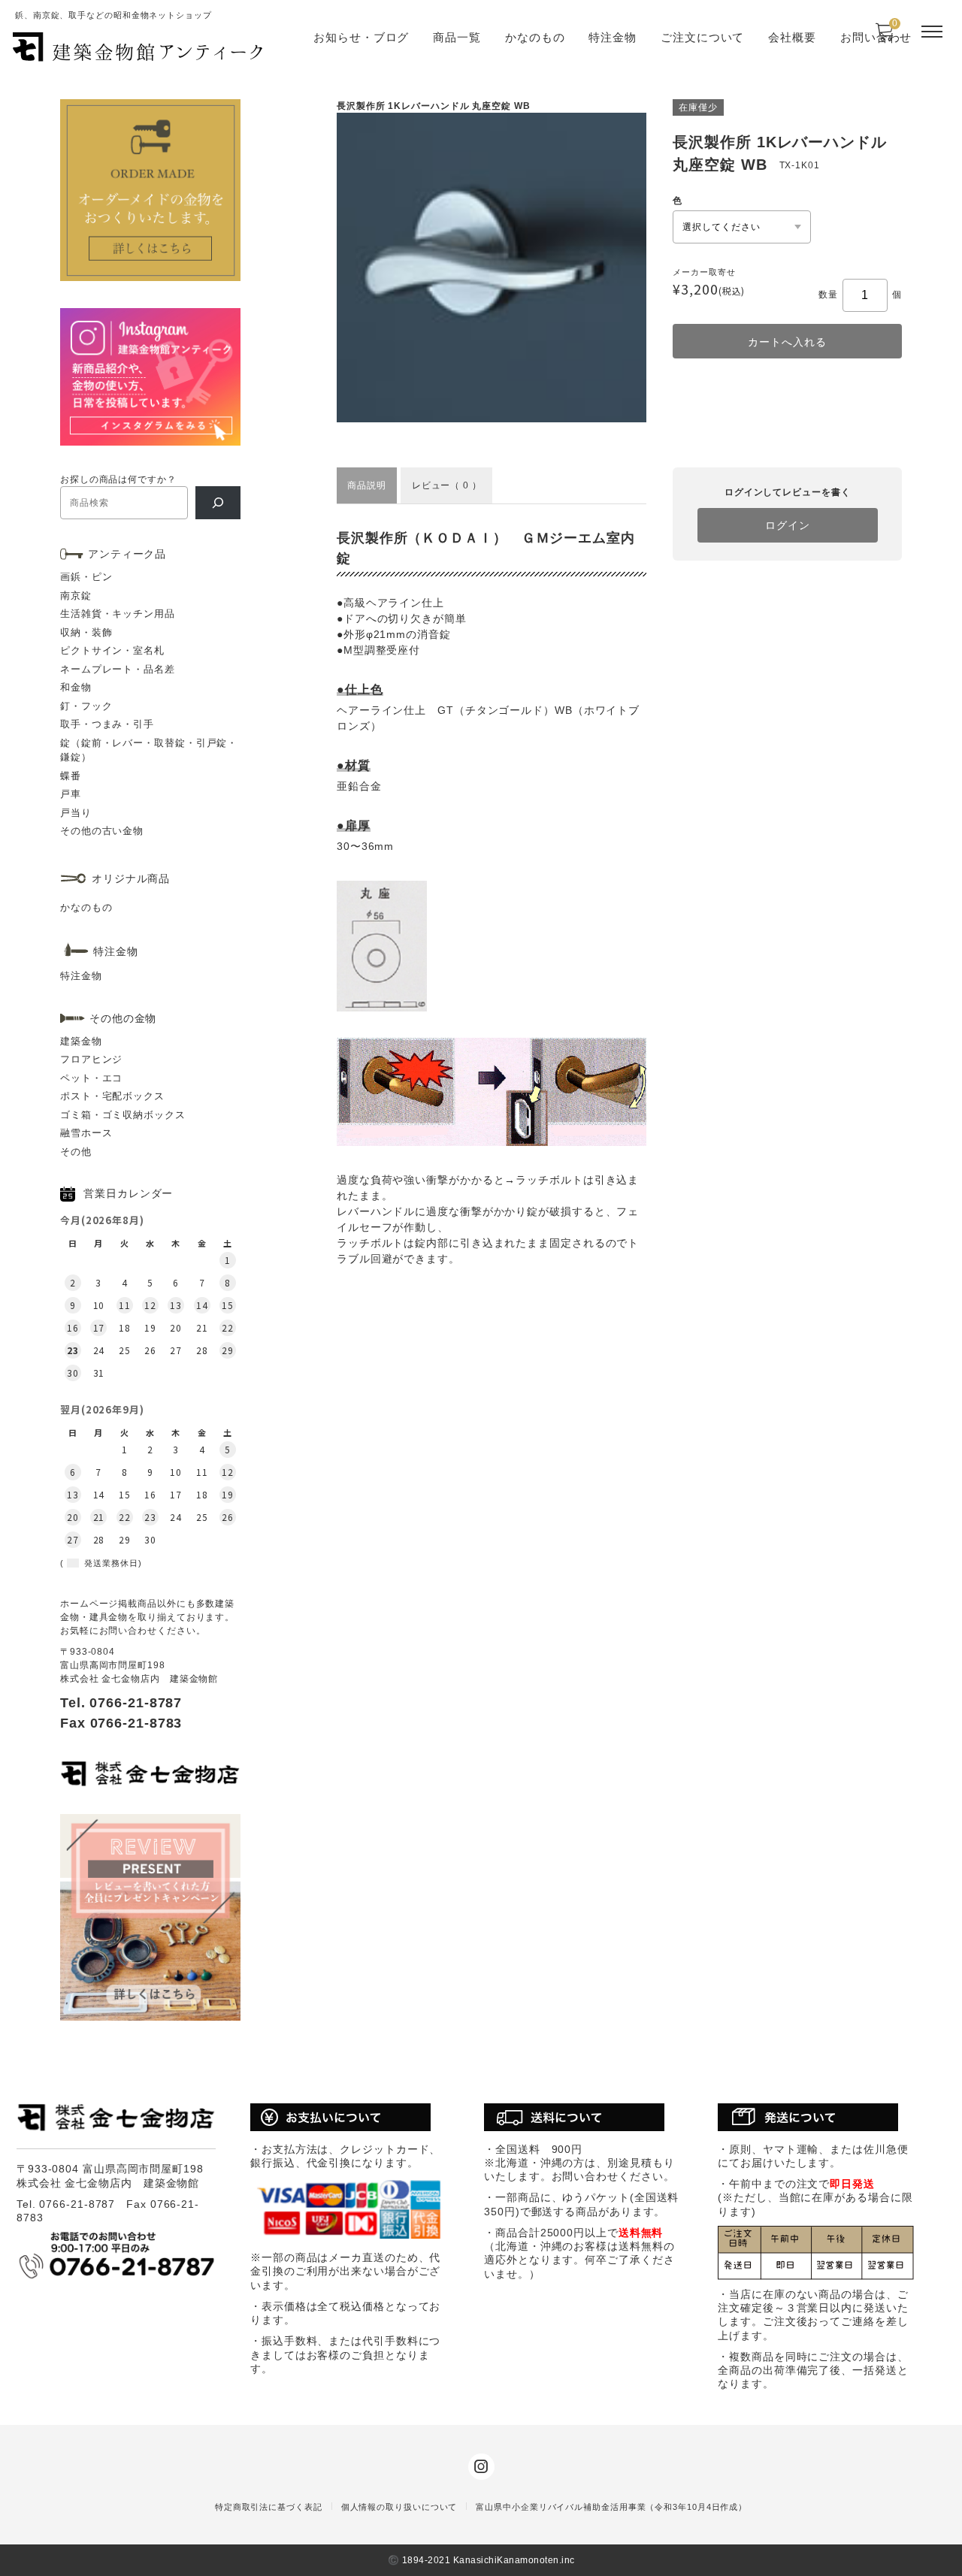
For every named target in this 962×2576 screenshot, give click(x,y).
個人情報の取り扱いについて (399, 2507)
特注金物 (613, 37)
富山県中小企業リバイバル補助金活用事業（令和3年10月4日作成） (611, 2507)
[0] (884, 37)
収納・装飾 (86, 632)
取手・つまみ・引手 (107, 724)
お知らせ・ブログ (361, 37)
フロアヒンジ (91, 1059)
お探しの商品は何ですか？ (118, 479)
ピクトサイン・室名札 (112, 650)
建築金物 (81, 1041)
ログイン (788, 525)
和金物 (76, 687)
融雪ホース (86, 1133)
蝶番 (71, 776)
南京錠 (76, 596)
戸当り (76, 813)
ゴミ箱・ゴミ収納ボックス (123, 1115)
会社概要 (792, 37)
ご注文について (702, 37)
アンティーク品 (127, 554)
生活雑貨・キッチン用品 (118, 614)
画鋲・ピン (86, 577)
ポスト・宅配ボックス (112, 1096)
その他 (76, 1152)
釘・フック (86, 706)
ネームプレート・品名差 (118, 669)
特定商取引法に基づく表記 (269, 2507)
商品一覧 (457, 37)
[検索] (218, 503)
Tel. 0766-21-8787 (121, 1703)
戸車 (71, 794)
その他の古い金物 (102, 831)
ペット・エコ (91, 1078)
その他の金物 (123, 1018)
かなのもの (535, 37)
